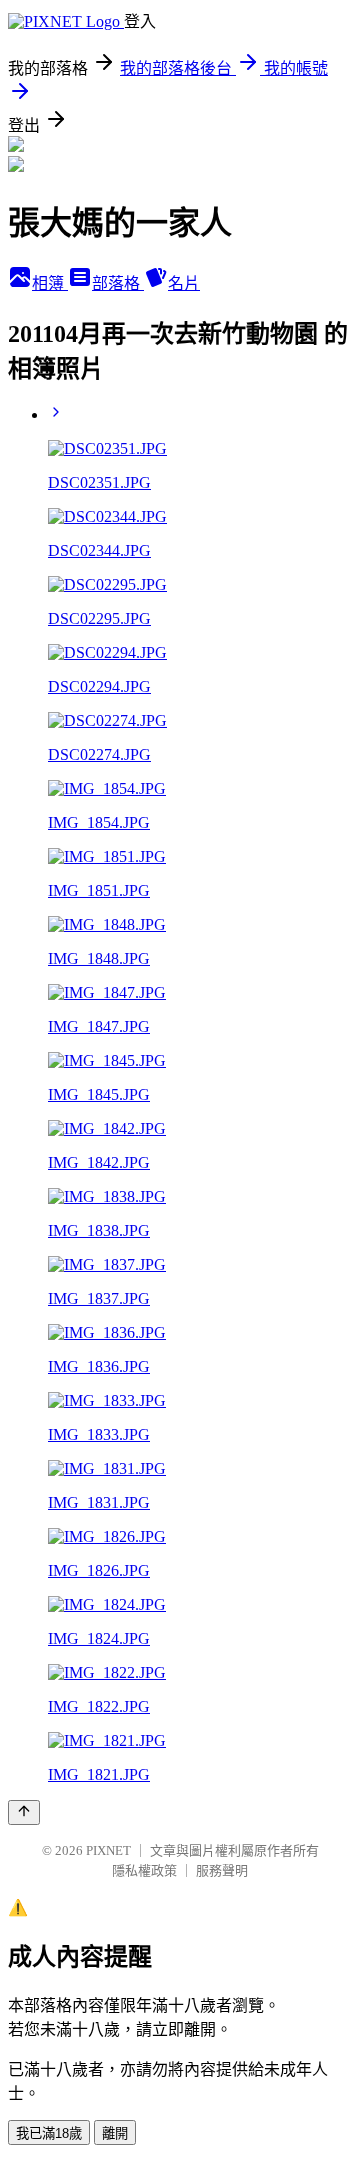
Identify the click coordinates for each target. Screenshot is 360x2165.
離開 (115, 2133)
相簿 (50, 283)
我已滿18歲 (49, 2133)
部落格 (118, 283)
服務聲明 (222, 1870)
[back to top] (24, 1812)
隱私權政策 (144, 1870)
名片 (184, 283)
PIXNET (108, 1850)
